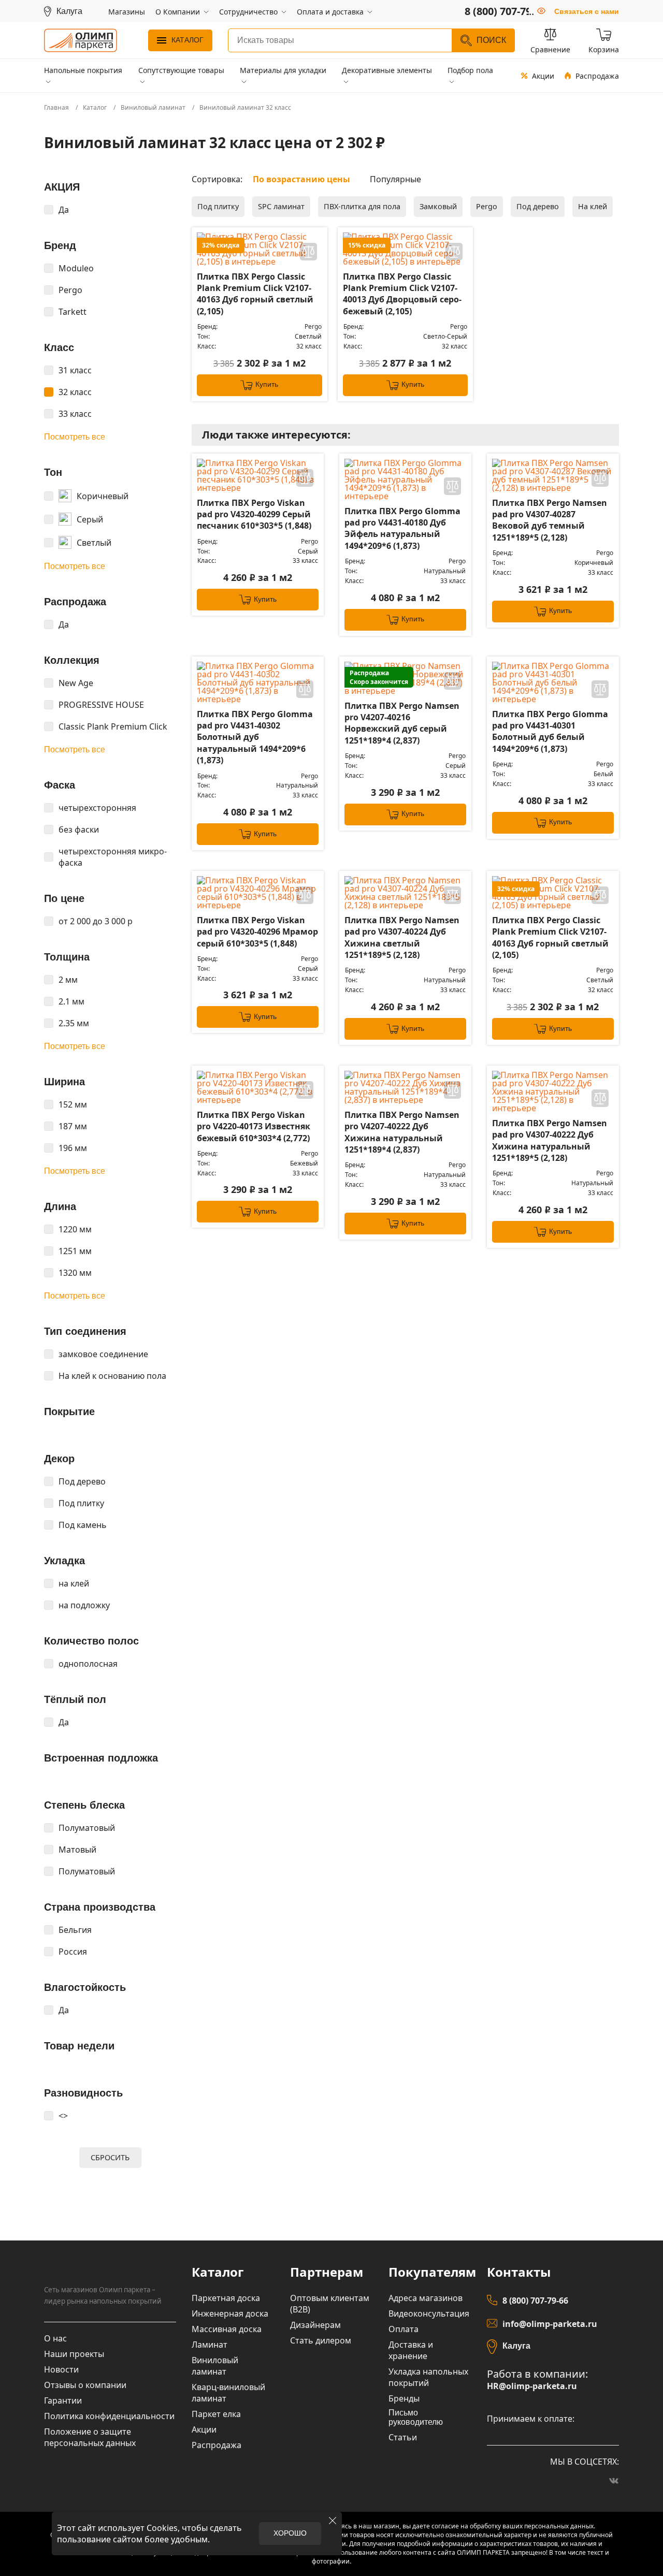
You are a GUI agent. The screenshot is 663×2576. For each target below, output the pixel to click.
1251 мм (75, 1251)
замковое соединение (103, 1354)
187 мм (73, 1126)
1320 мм (75, 1273)
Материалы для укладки (283, 70)
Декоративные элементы (387, 70)
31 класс (75, 370)
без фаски (79, 829)
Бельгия (75, 1930)
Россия (73, 1952)
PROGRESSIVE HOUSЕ (101, 705)
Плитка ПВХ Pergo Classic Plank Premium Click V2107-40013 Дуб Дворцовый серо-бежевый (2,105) (402, 294)
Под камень (83, 1525)
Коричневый (103, 496)
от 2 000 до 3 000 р (96, 921)
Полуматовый (87, 1828)
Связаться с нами (587, 11)
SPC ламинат (281, 206)
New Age (76, 683)
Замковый (438, 206)
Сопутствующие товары (181, 70)
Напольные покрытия (83, 70)
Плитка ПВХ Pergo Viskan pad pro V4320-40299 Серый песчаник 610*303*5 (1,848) (254, 514)
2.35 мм (74, 1023)
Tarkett (73, 312)
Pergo (70, 290)
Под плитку (81, 1503)
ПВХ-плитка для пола (362, 206)
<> (63, 2116)
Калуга (516, 2346)
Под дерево (82, 1481)
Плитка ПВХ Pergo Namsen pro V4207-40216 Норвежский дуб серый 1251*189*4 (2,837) (402, 723)
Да (64, 210)
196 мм (73, 1148)
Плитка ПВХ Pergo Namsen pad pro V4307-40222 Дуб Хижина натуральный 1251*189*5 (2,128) (550, 1140)
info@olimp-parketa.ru (550, 2324)
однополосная (88, 1664)
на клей (74, 1583)
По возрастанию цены (301, 179)
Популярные (395, 179)
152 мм (73, 1104)
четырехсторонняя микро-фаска (113, 857)
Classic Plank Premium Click (113, 726)
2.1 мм (71, 1001)
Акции (543, 76)
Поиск (491, 40)
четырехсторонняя (97, 808)
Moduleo (76, 268)
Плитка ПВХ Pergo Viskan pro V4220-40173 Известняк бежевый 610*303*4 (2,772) (254, 1126)
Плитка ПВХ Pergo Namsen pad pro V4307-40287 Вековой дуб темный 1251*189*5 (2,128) (550, 520)
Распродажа (597, 76)
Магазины (127, 12)
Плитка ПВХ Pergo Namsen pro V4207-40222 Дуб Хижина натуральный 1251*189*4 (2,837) (402, 1132)
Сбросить (110, 2157)
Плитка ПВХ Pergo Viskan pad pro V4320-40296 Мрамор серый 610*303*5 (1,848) (257, 932)
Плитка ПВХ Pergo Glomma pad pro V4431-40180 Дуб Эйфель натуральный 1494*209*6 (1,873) (402, 528)
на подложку (84, 1605)
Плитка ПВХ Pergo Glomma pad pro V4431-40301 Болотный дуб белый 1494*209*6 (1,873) (550, 731)
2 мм (68, 980)
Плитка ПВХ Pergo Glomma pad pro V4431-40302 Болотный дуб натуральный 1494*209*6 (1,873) (255, 737)
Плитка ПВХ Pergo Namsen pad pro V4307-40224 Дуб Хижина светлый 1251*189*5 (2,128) (402, 937)
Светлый (94, 543)
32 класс (75, 392)
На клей (593, 206)
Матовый (77, 1850)
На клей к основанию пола (112, 1376)
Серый (90, 519)
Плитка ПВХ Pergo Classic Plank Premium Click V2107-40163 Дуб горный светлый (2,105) (255, 294)
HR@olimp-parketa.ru (532, 2386)
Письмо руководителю (416, 2417)
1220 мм (75, 1229)
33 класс (75, 414)
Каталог (188, 40)
